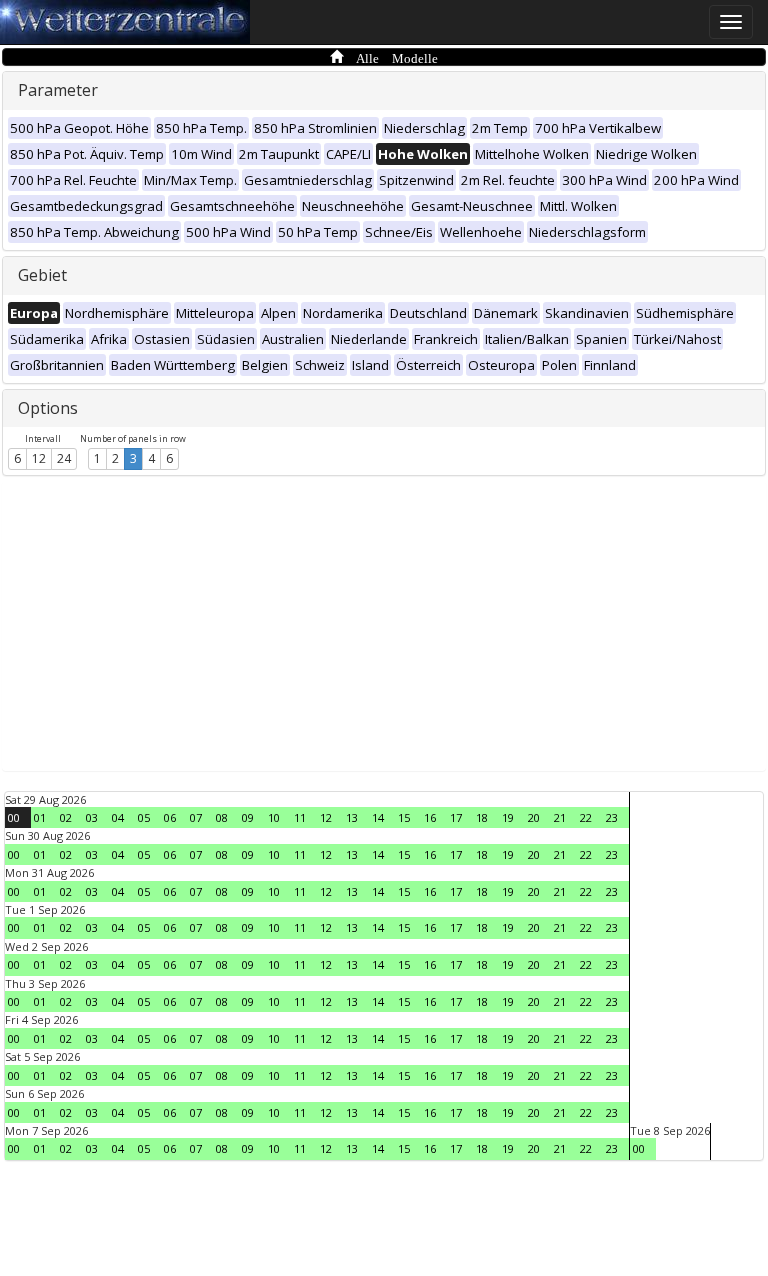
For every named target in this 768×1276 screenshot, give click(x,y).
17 (456, 817)
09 (248, 817)
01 (40, 817)
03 (92, 817)
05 (144, 817)
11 (300, 817)
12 (39, 458)
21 (560, 817)
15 (404, 817)
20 (534, 817)
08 (222, 817)
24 (64, 458)
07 (196, 817)
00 (14, 817)
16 (430, 817)
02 (66, 817)
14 (378, 817)
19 (508, 817)
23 (612, 817)
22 (586, 817)
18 (482, 817)
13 (352, 817)
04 (118, 817)
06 (170, 817)
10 (274, 817)
